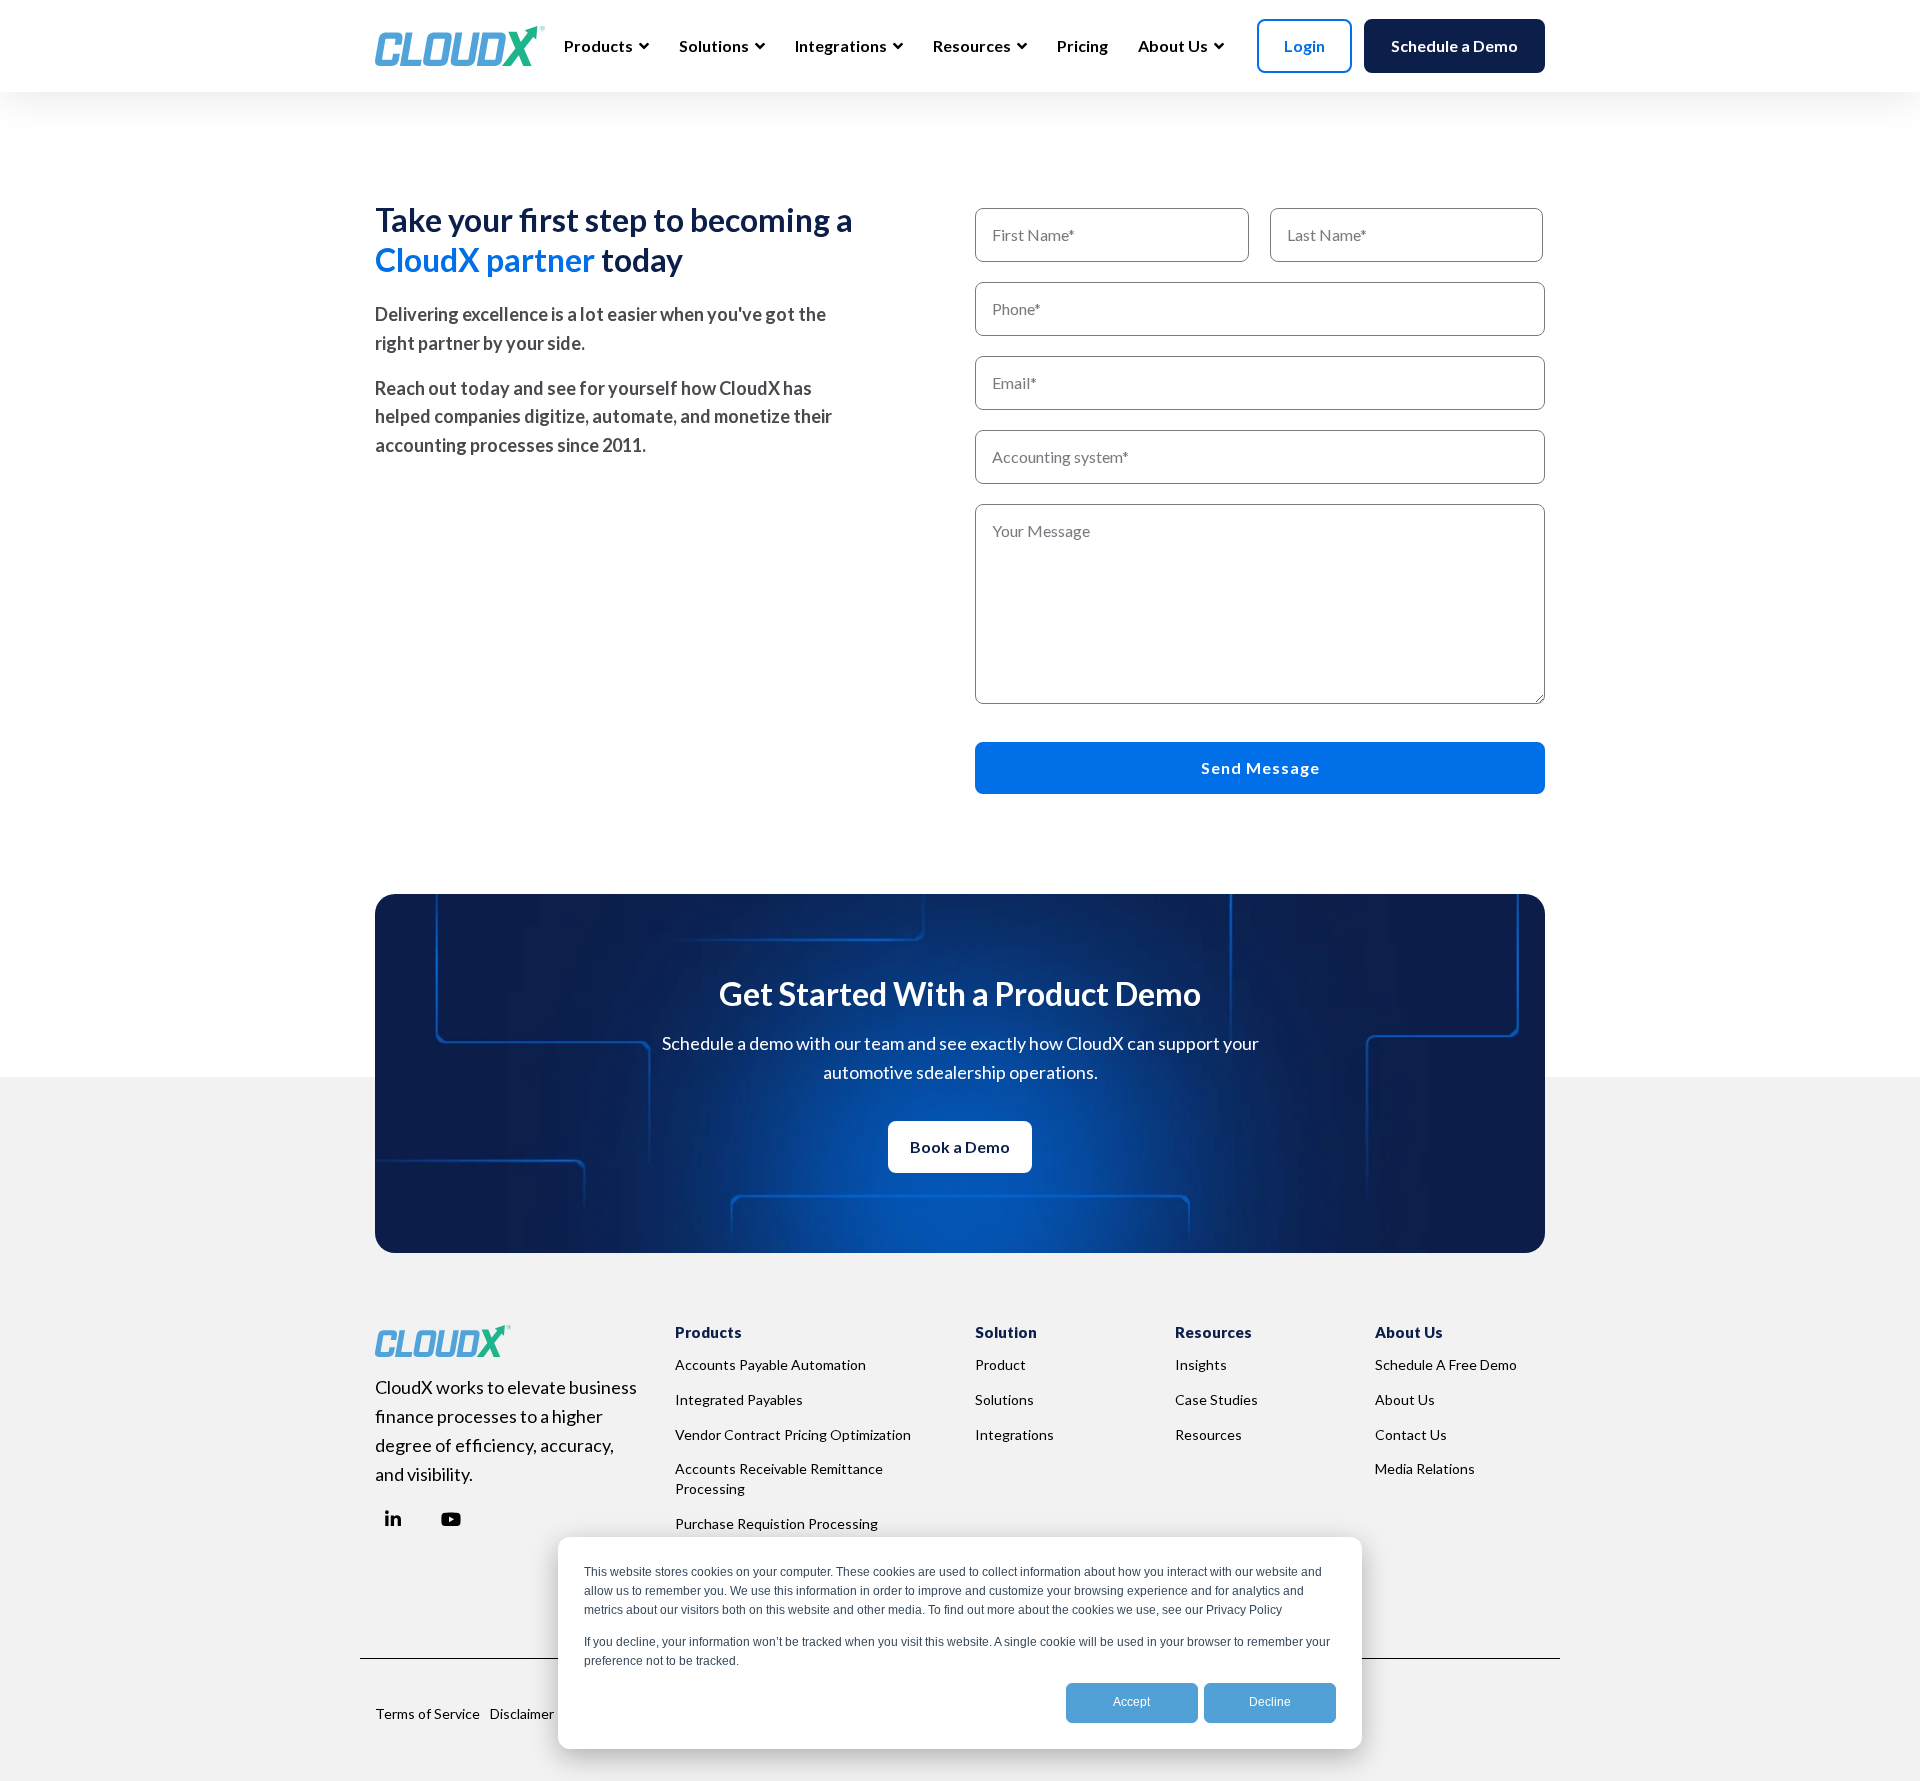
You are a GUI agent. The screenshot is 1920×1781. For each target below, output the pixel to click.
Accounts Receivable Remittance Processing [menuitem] (780, 1478)
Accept (1131, 1702)
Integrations (842, 45)
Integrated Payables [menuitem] (739, 1399)
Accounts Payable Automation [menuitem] (770, 1364)
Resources (973, 45)
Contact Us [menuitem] (1411, 1434)
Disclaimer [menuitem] (522, 1713)
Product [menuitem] (1000, 1364)
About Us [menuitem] (1405, 1399)
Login (1304, 45)
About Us (1174, 45)
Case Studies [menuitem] (1216, 1399)
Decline (1270, 1702)
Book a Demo (960, 1146)
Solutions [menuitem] (1004, 1399)
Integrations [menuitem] (1014, 1434)
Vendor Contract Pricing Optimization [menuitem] (793, 1434)
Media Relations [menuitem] (1425, 1468)
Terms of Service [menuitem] (427, 1713)
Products (600, 45)
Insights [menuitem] (1201, 1364)
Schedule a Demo (1454, 45)
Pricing (1082, 45)
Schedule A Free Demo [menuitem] (1446, 1364)
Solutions (715, 45)
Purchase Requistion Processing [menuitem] (776, 1523)
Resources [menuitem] (1208, 1434)
